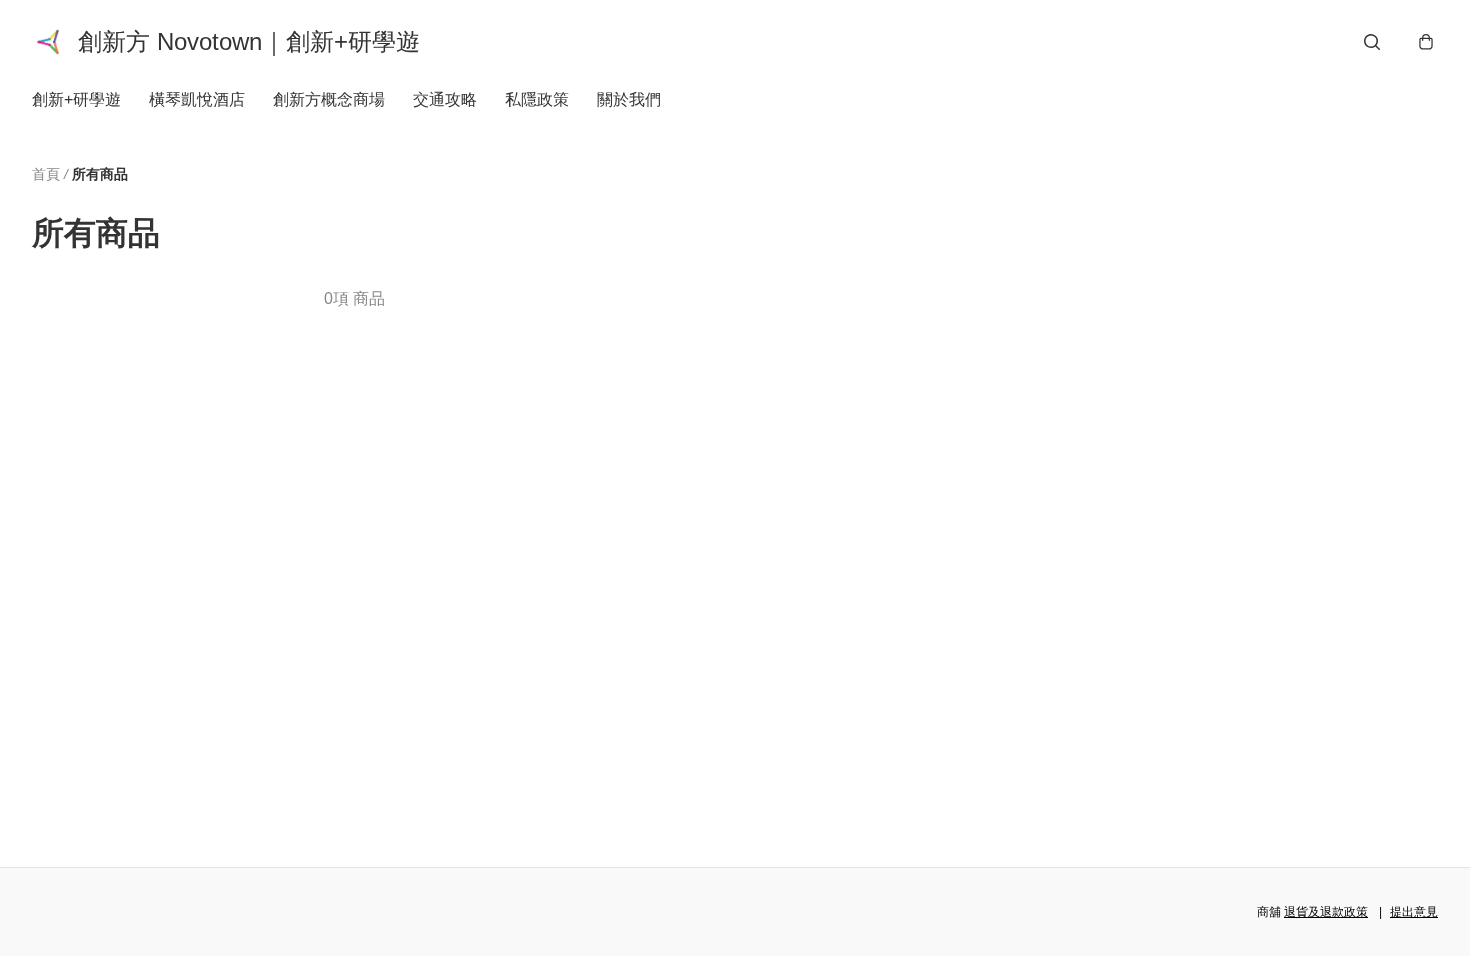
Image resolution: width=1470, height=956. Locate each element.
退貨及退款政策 (1326, 912)
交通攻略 (445, 99)
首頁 (46, 174)
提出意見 (1414, 912)
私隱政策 (537, 99)
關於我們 (629, 99)
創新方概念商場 (329, 99)
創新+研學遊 (76, 99)
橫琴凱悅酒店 (197, 99)
